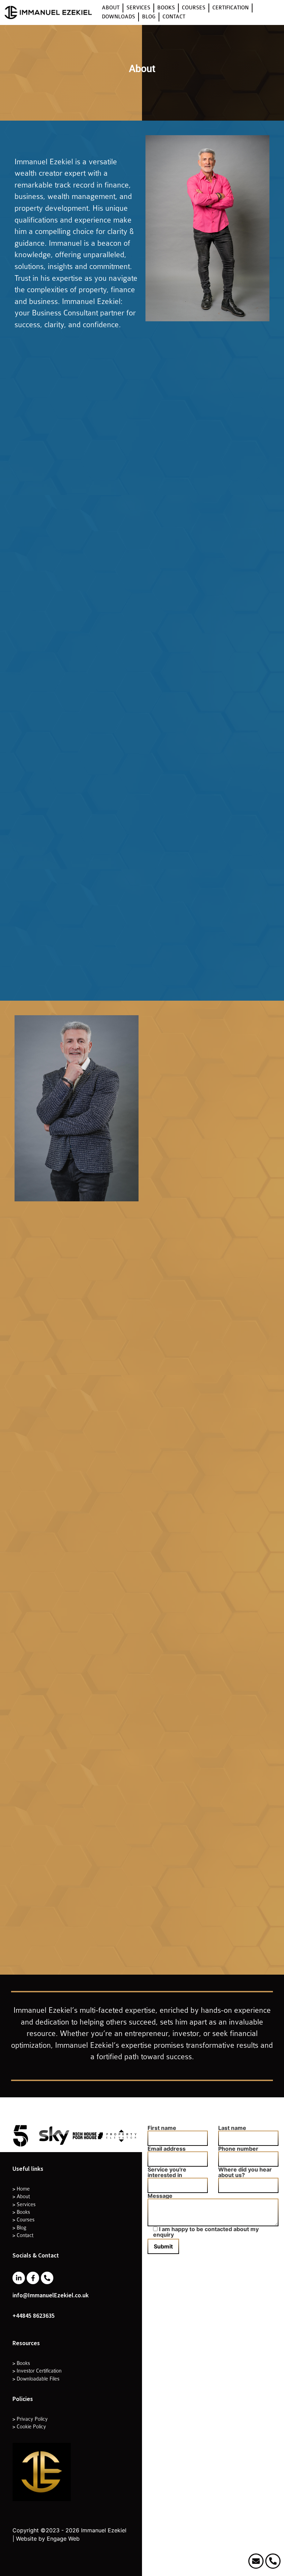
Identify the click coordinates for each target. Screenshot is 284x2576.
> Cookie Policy (29, 2427)
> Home (21, 2189)
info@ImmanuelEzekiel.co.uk (51, 2295)
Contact (174, 17)
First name (162, 2128)
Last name (232, 2128)
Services (138, 8)
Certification (230, 8)
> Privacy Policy (30, 2419)
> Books (21, 2212)
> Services (24, 2204)
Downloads (118, 17)
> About (21, 2196)
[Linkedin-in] (19, 2278)
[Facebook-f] (33, 2278)
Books (166, 8)
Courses (194, 8)
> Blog (19, 2228)
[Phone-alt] (47, 2278)
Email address (167, 2149)
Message (160, 2196)
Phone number (238, 2149)
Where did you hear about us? (245, 2173)
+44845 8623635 (34, 2316)
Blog (149, 17)
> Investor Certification (37, 2371)
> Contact (23, 2235)
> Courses (24, 2220)
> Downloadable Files (36, 2379)
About (111, 8)
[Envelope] (256, 2561)
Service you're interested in (167, 2173)
